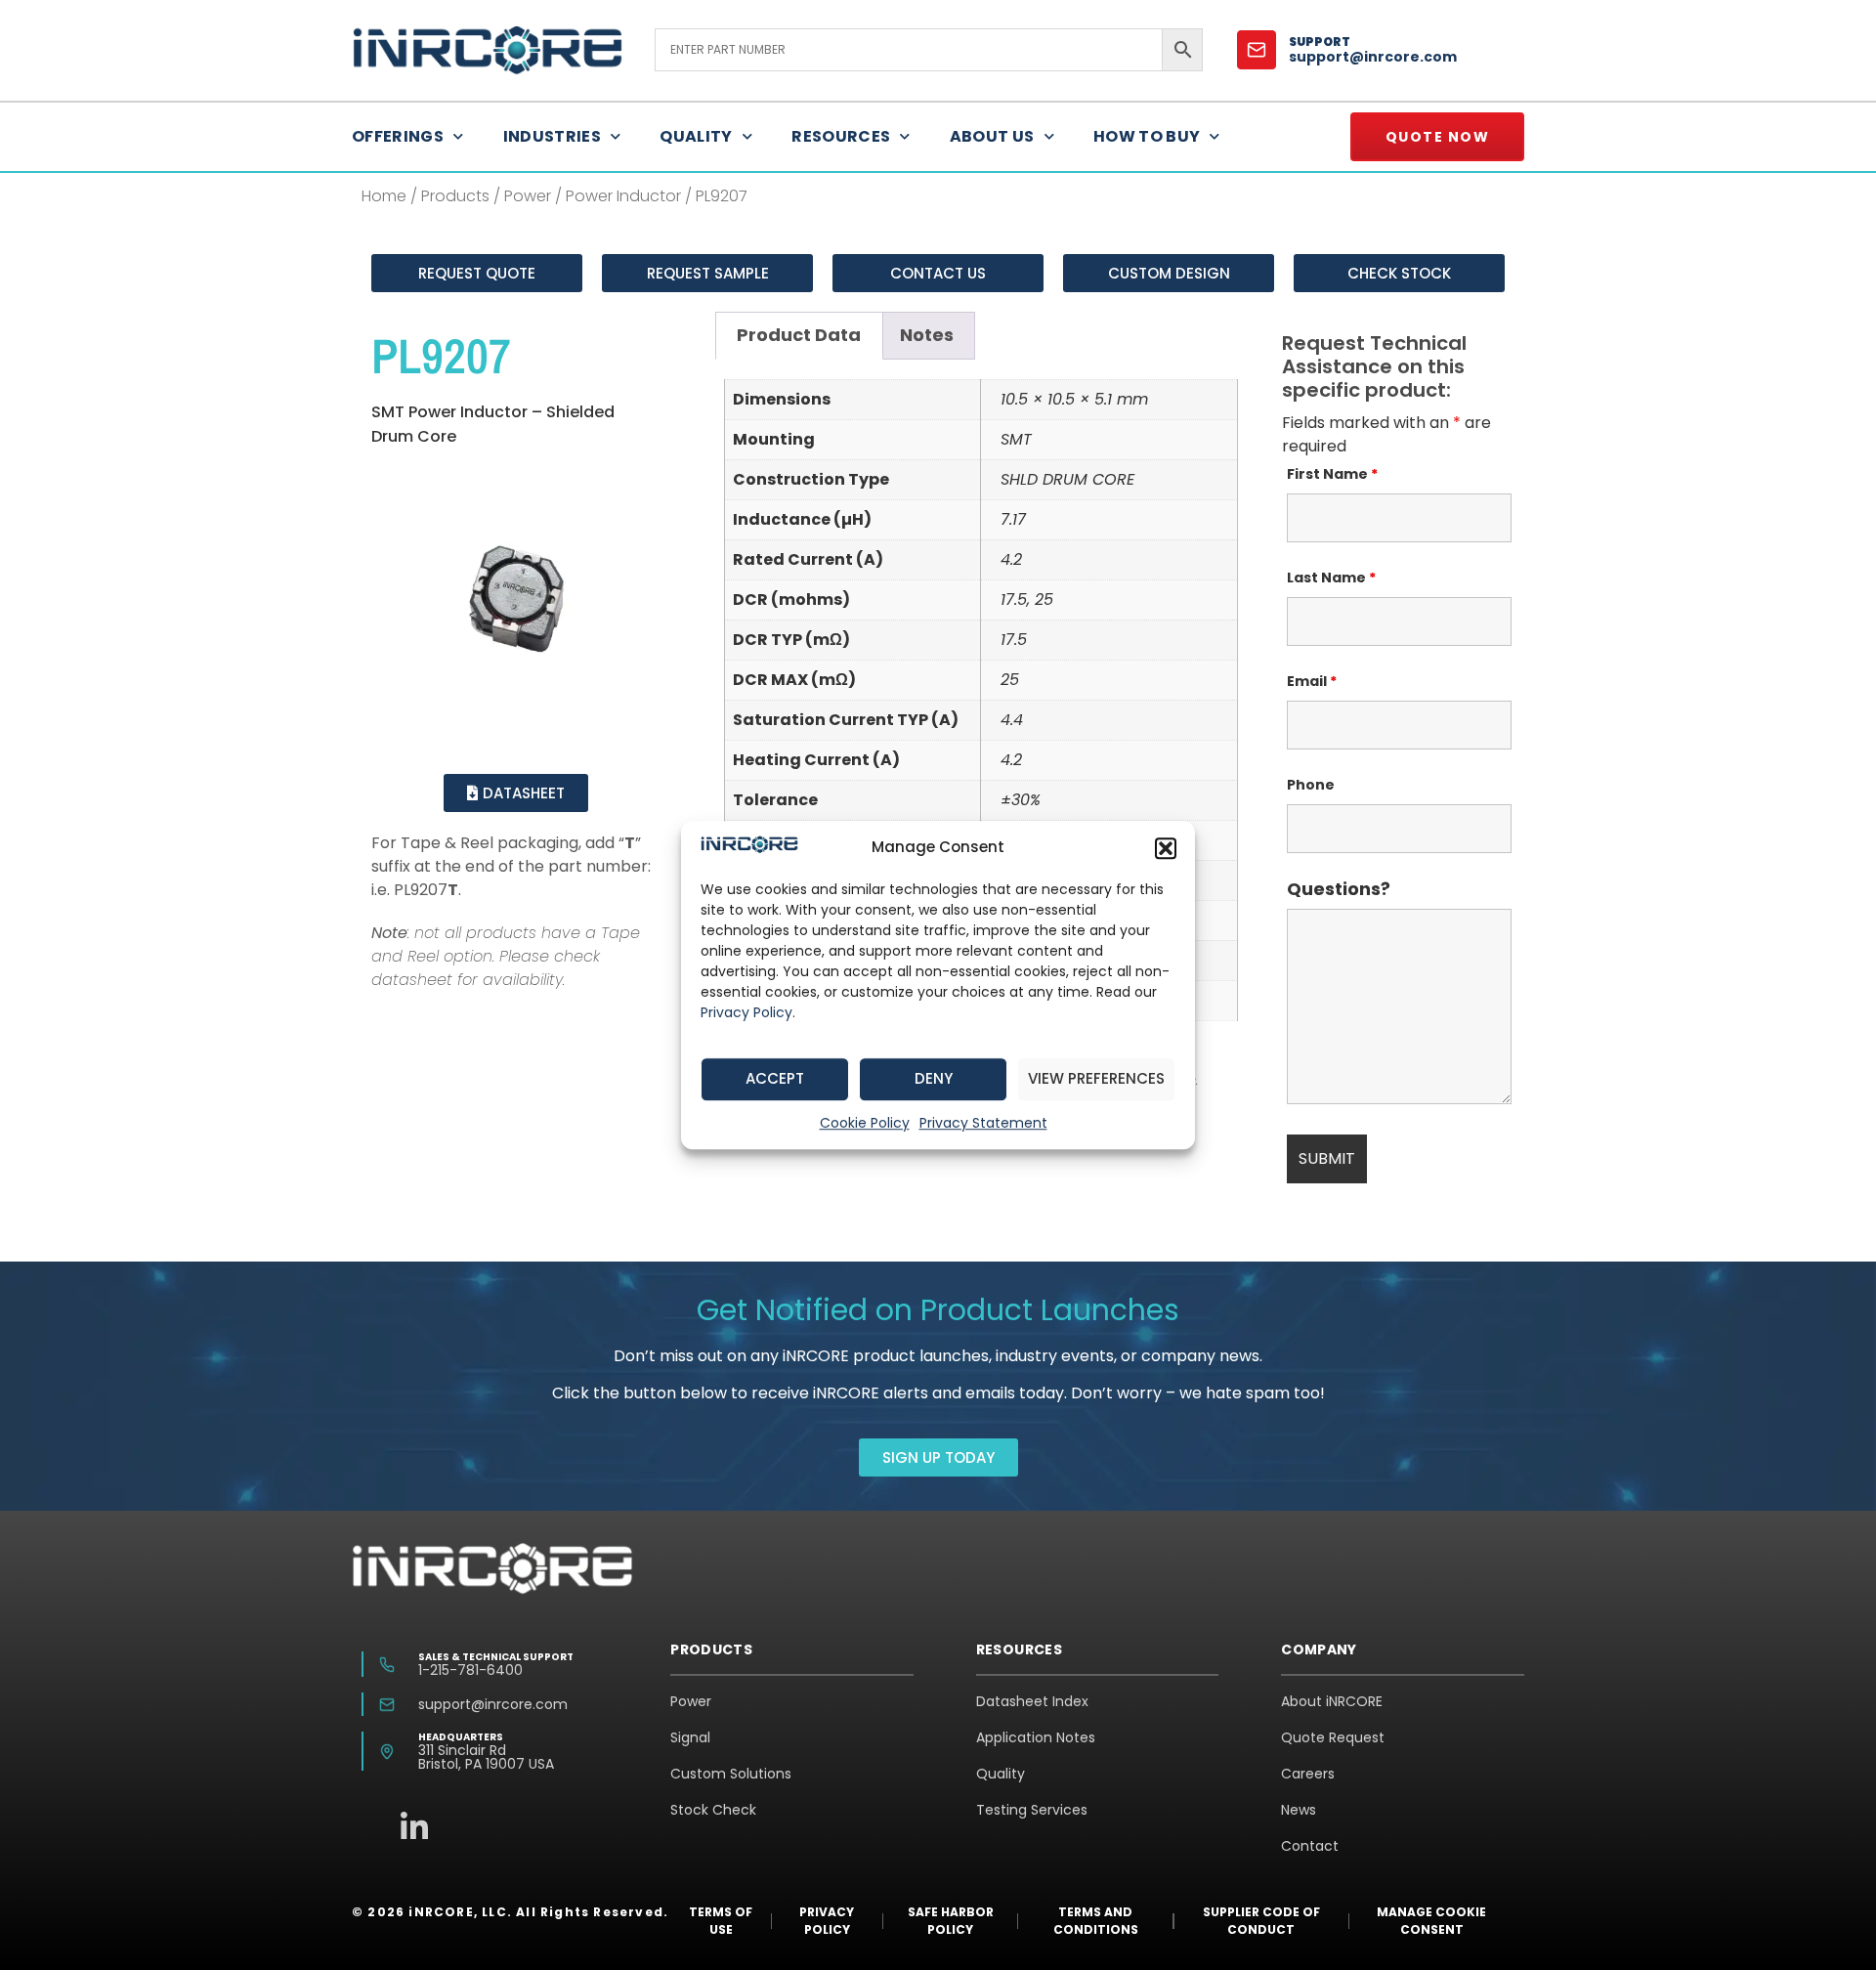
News (1299, 1810)
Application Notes (1036, 1737)
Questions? (1339, 889)
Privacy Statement (983, 1123)
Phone (1311, 785)
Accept (775, 1078)
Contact (1310, 1846)
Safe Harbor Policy (951, 1921)
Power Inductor (623, 196)
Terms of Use (721, 1921)
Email (1312, 681)
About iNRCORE (1332, 1701)
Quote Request (1333, 1737)
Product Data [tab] (799, 335)
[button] (1166, 848)
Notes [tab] (927, 335)
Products (455, 196)
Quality (696, 136)
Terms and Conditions (1096, 1921)
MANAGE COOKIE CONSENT (1431, 1921)
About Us (992, 136)
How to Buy (1147, 136)
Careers (1308, 1774)
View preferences (1096, 1078)
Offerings (398, 136)
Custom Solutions (731, 1774)
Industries (553, 136)
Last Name (1331, 578)
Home (384, 196)
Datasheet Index (1032, 1701)
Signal (690, 1737)
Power (528, 196)
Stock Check (713, 1810)
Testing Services (1032, 1810)
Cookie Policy (865, 1123)
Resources (841, 136)
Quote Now (1438, 137)
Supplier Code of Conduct (1261, 1921)
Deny (934, 1078)
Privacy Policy (746, 1012)
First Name (1332, 474)
